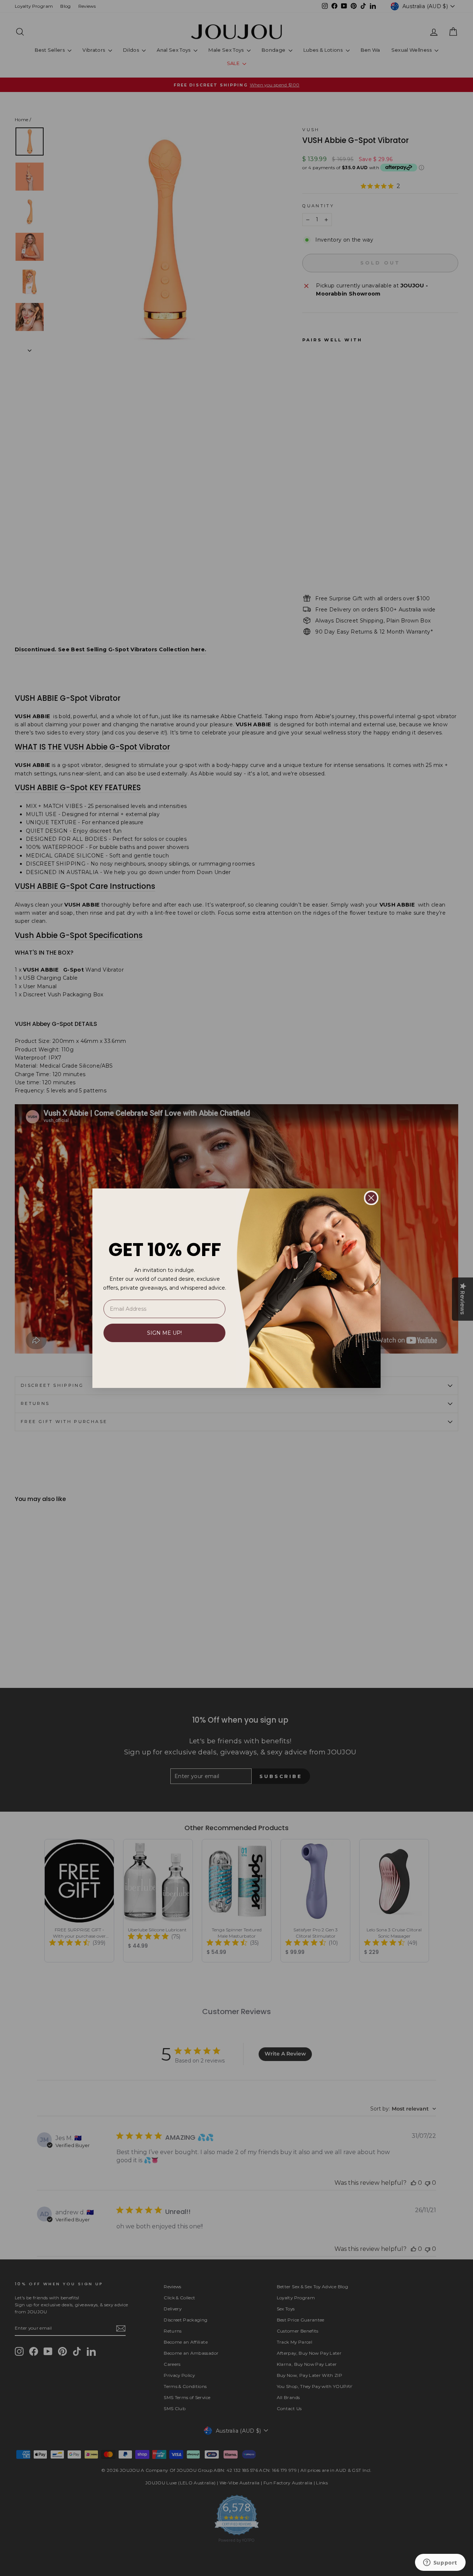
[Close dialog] (371, 1198)
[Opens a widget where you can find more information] (440, 2563)
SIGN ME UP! (164, 1333)
